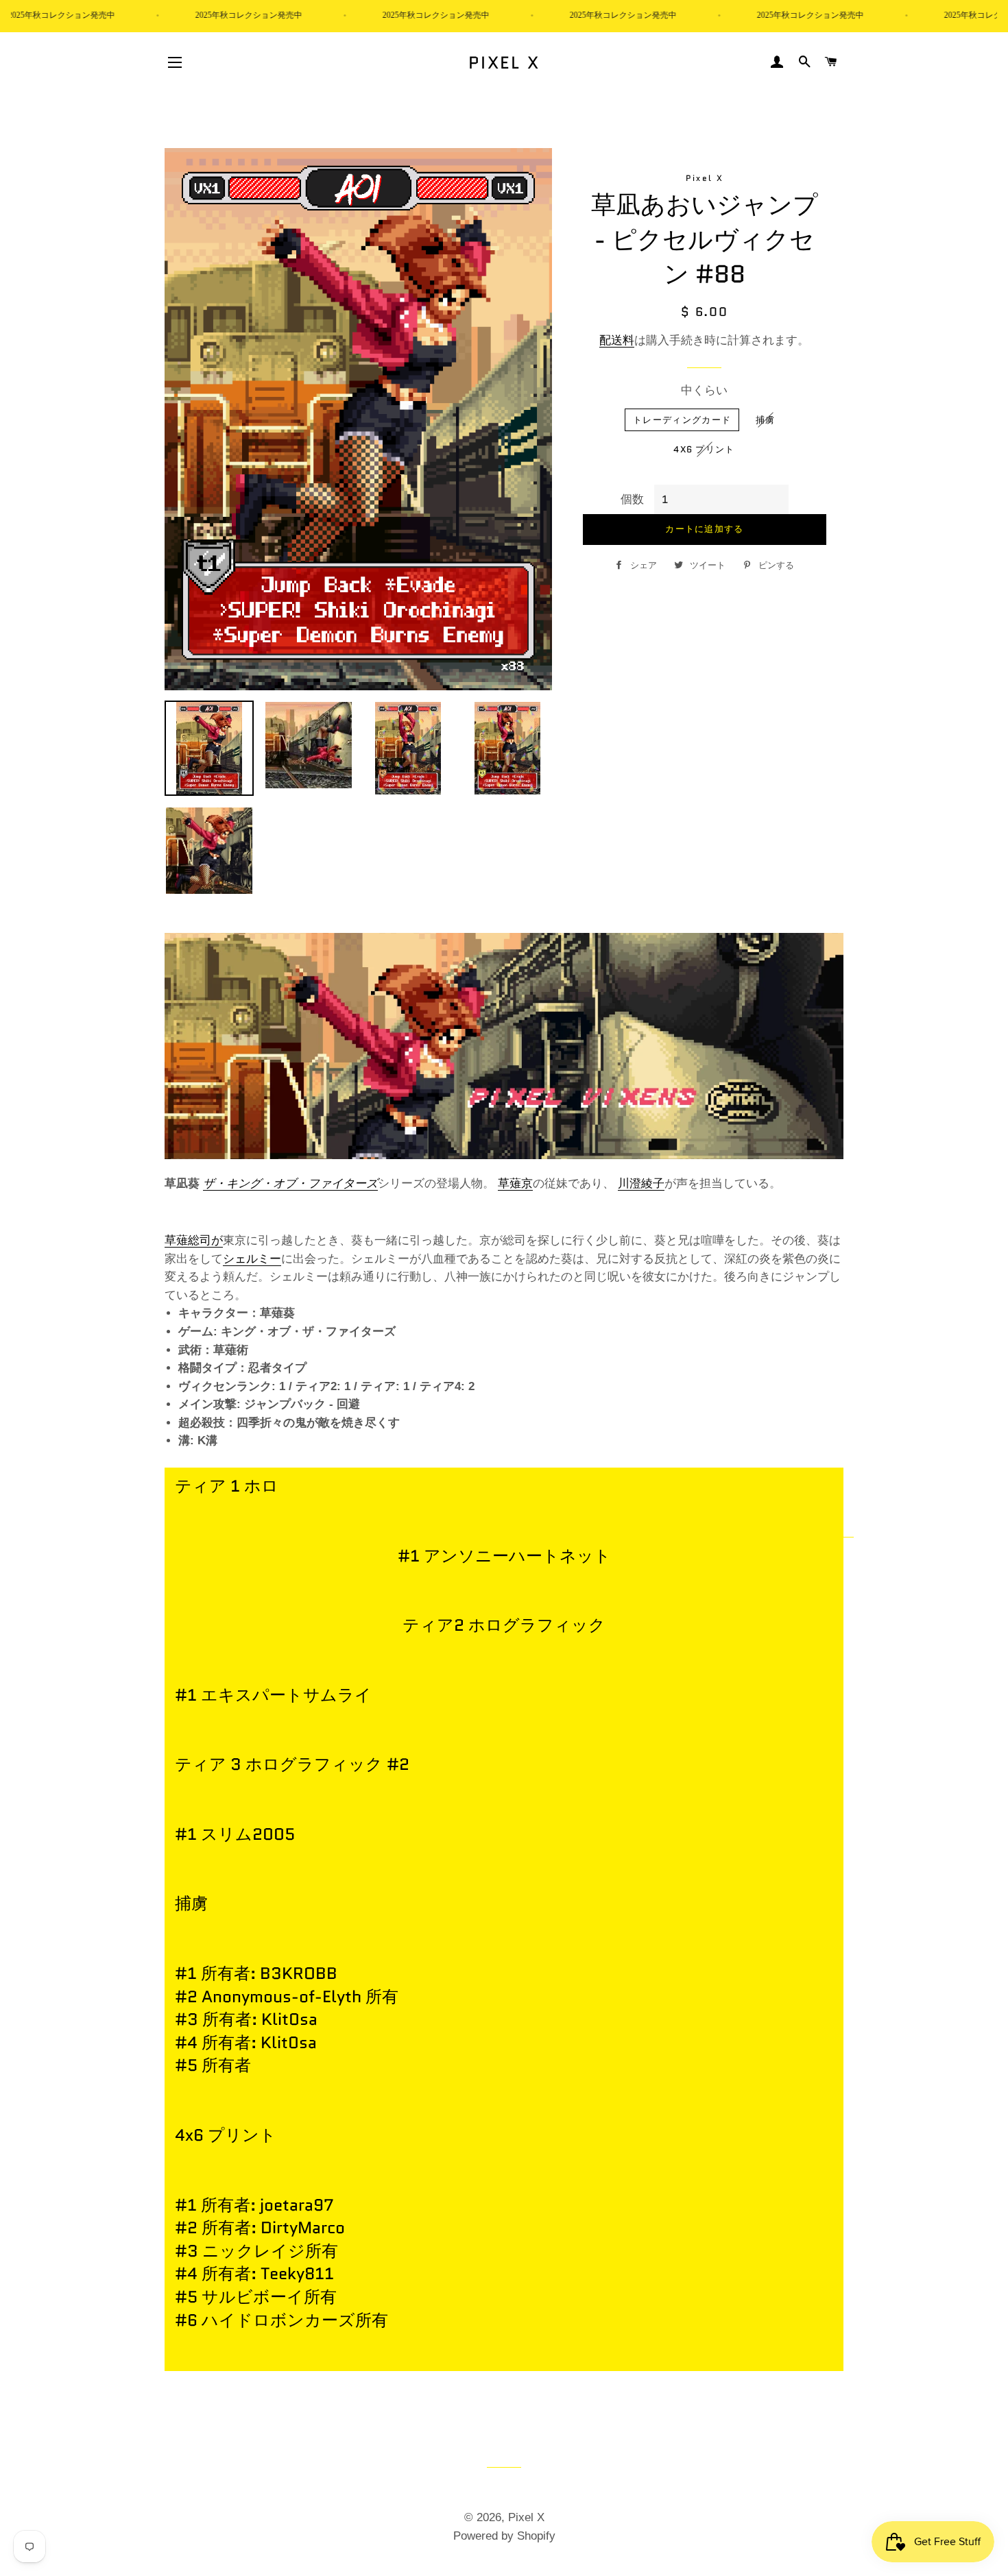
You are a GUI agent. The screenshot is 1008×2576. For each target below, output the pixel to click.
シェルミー (252, 1259)
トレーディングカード (682, 420)
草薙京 (515, 1183)
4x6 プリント (704, 449)
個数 (632, 499)
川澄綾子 (641, 1183)
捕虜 (766, 420)
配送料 (617, 340)
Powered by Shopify (504, 2536)
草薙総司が (194, 1240)
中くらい (704, 390)
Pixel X (504, 63)
